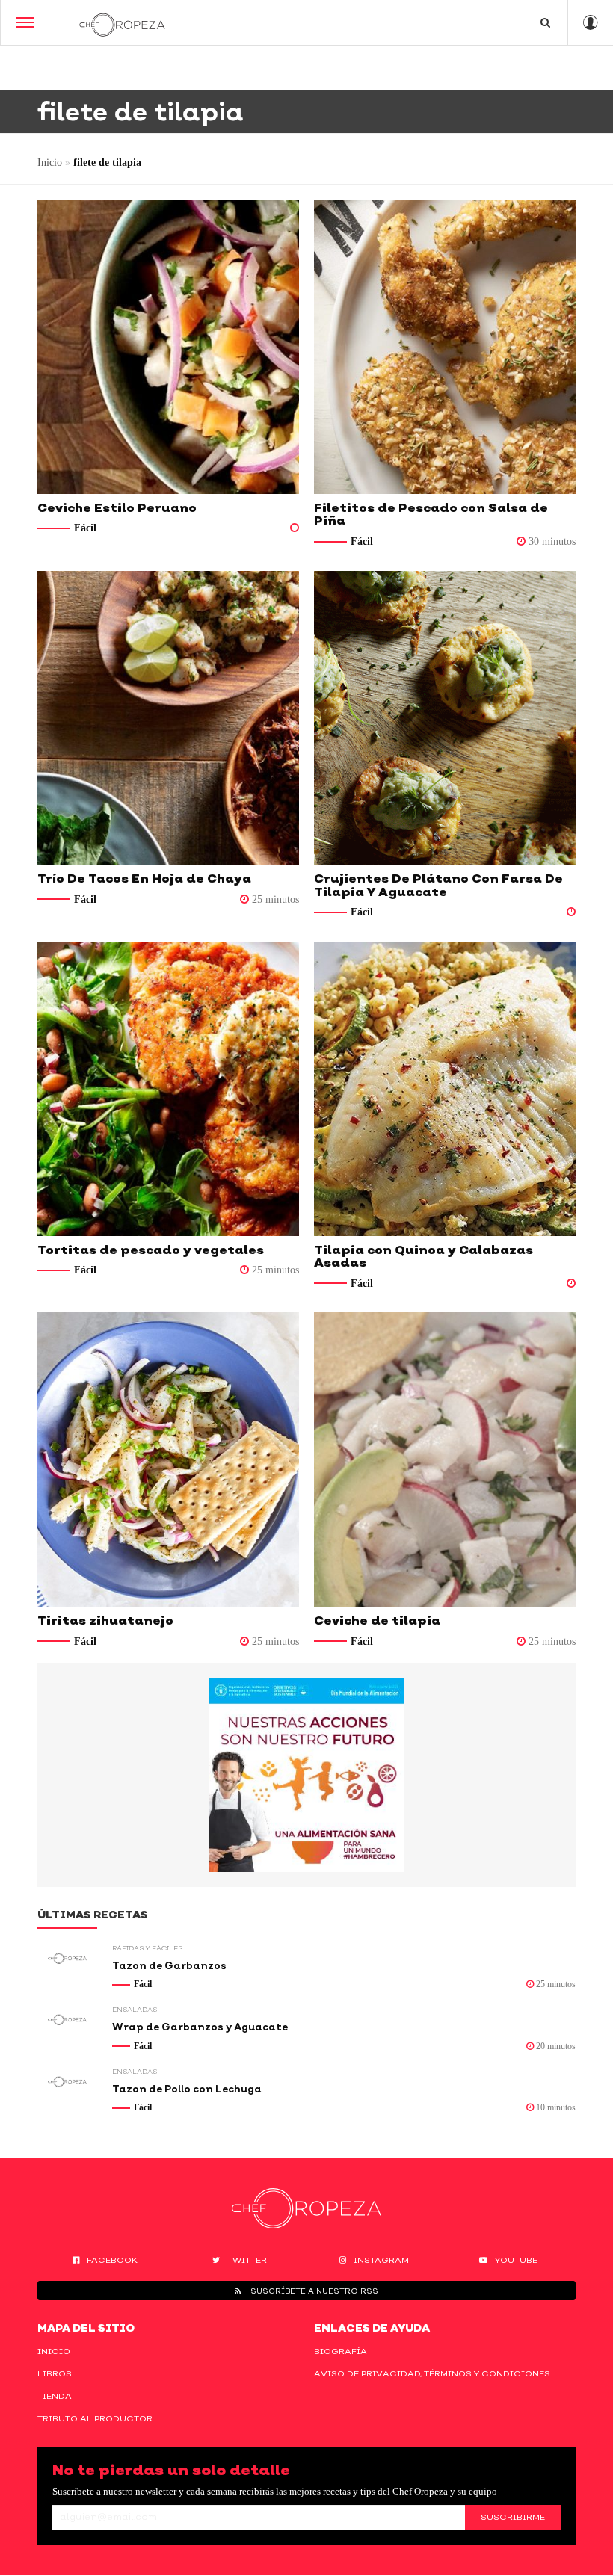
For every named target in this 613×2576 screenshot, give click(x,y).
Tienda (55, 2396)
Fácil (85, 528)
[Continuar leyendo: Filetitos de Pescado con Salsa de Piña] (445, 347)
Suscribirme (513, 2517)
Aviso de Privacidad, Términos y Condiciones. (433, 2373)
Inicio (50, 163)
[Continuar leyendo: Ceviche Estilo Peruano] (168, 347)
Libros (55, 2373)
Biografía (341, 2351)
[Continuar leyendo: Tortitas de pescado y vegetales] (168, 1089)
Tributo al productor (95, 2418)
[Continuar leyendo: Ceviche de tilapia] (445, 1460)
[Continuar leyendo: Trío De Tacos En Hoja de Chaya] (168, 718)
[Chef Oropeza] (122, 22)
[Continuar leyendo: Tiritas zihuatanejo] (168, 1460)
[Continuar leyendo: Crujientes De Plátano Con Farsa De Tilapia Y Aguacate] (445, 718)
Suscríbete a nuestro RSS (313, 2291)
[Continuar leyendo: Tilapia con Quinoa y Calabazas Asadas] (445, 1089)
